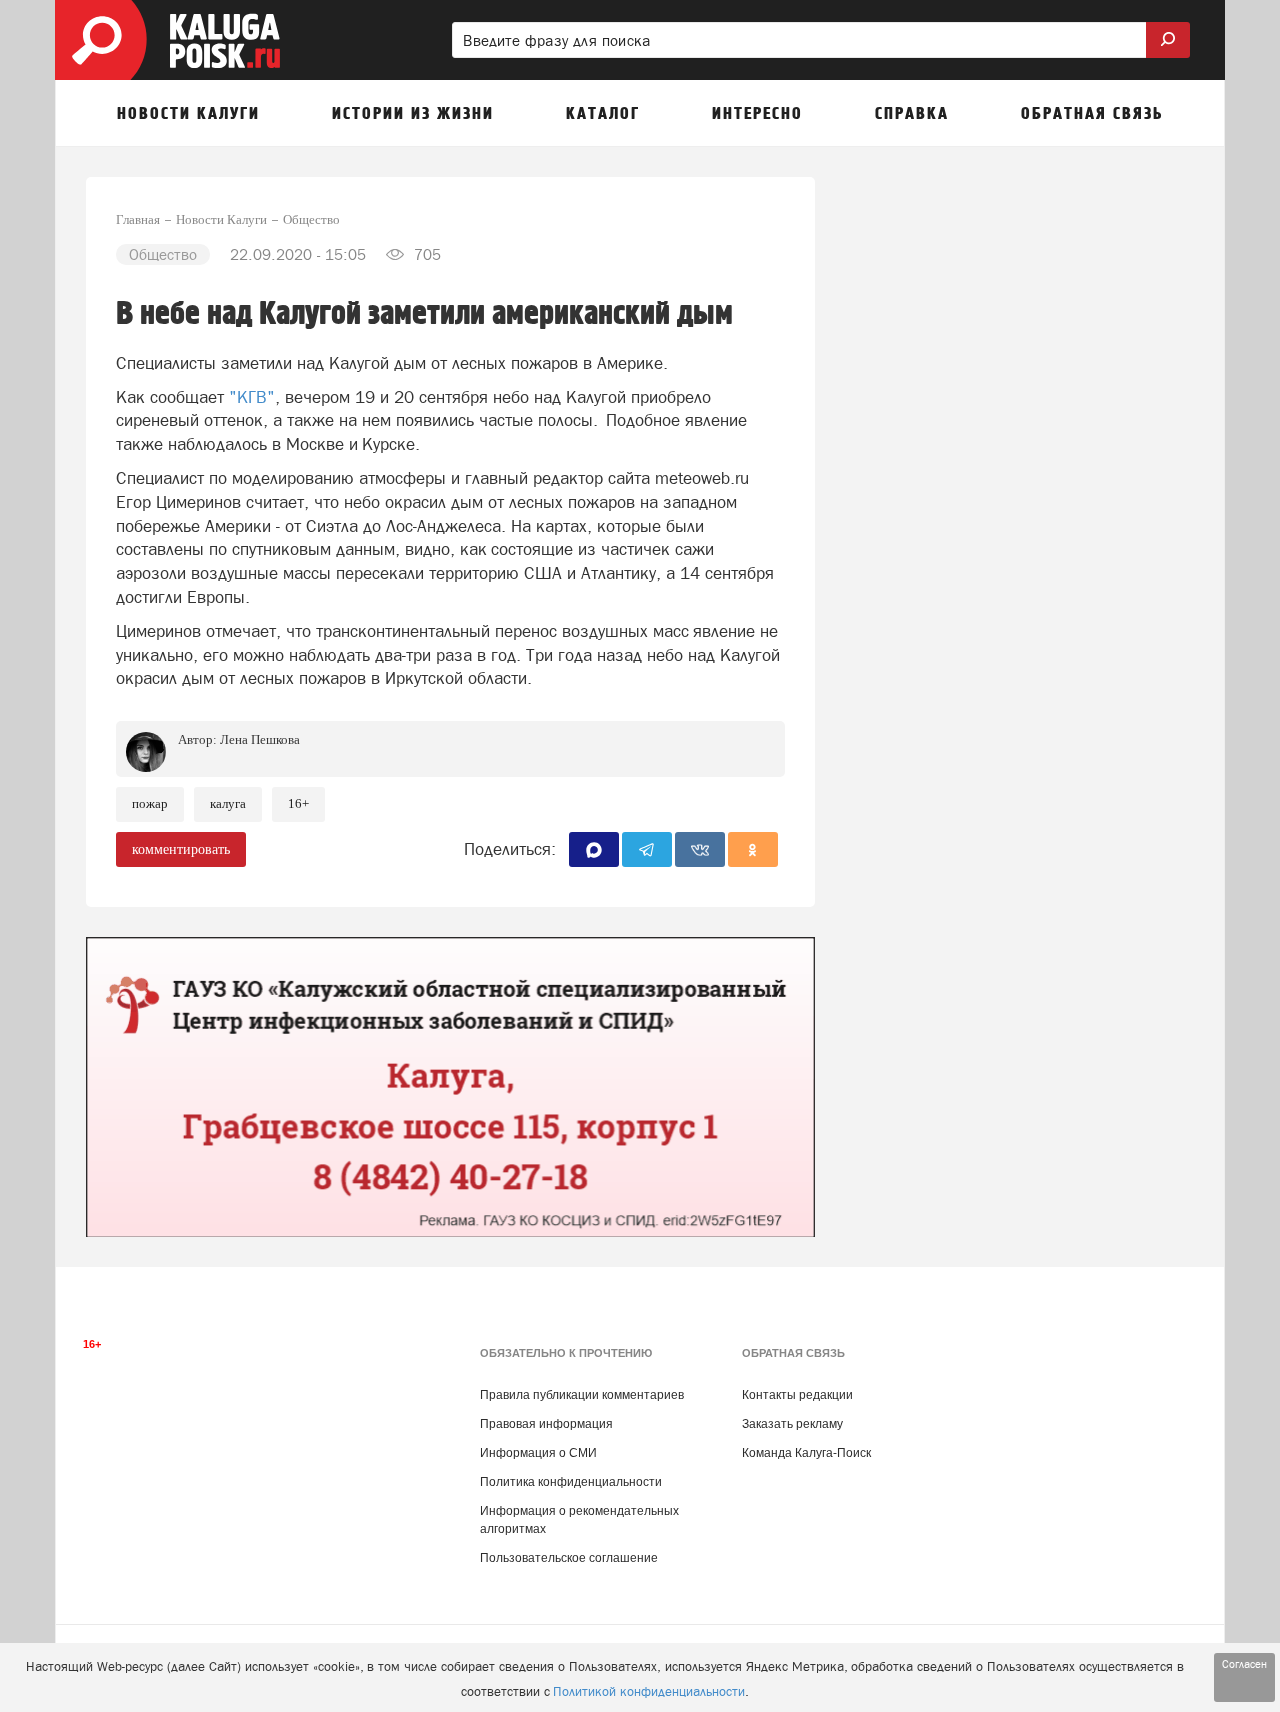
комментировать (181, 849)
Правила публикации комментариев (582, 1395)
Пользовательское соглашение (569, 1558)
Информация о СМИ (538, 1453)
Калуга (228, 803)
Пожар (150, 803)
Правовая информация (546, 1424)
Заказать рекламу (792, 1424)
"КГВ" (252, 397)
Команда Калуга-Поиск (806, 1453)
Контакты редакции (797, 1395)
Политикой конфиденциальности (649, 1691)
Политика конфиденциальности (571, 1482)
